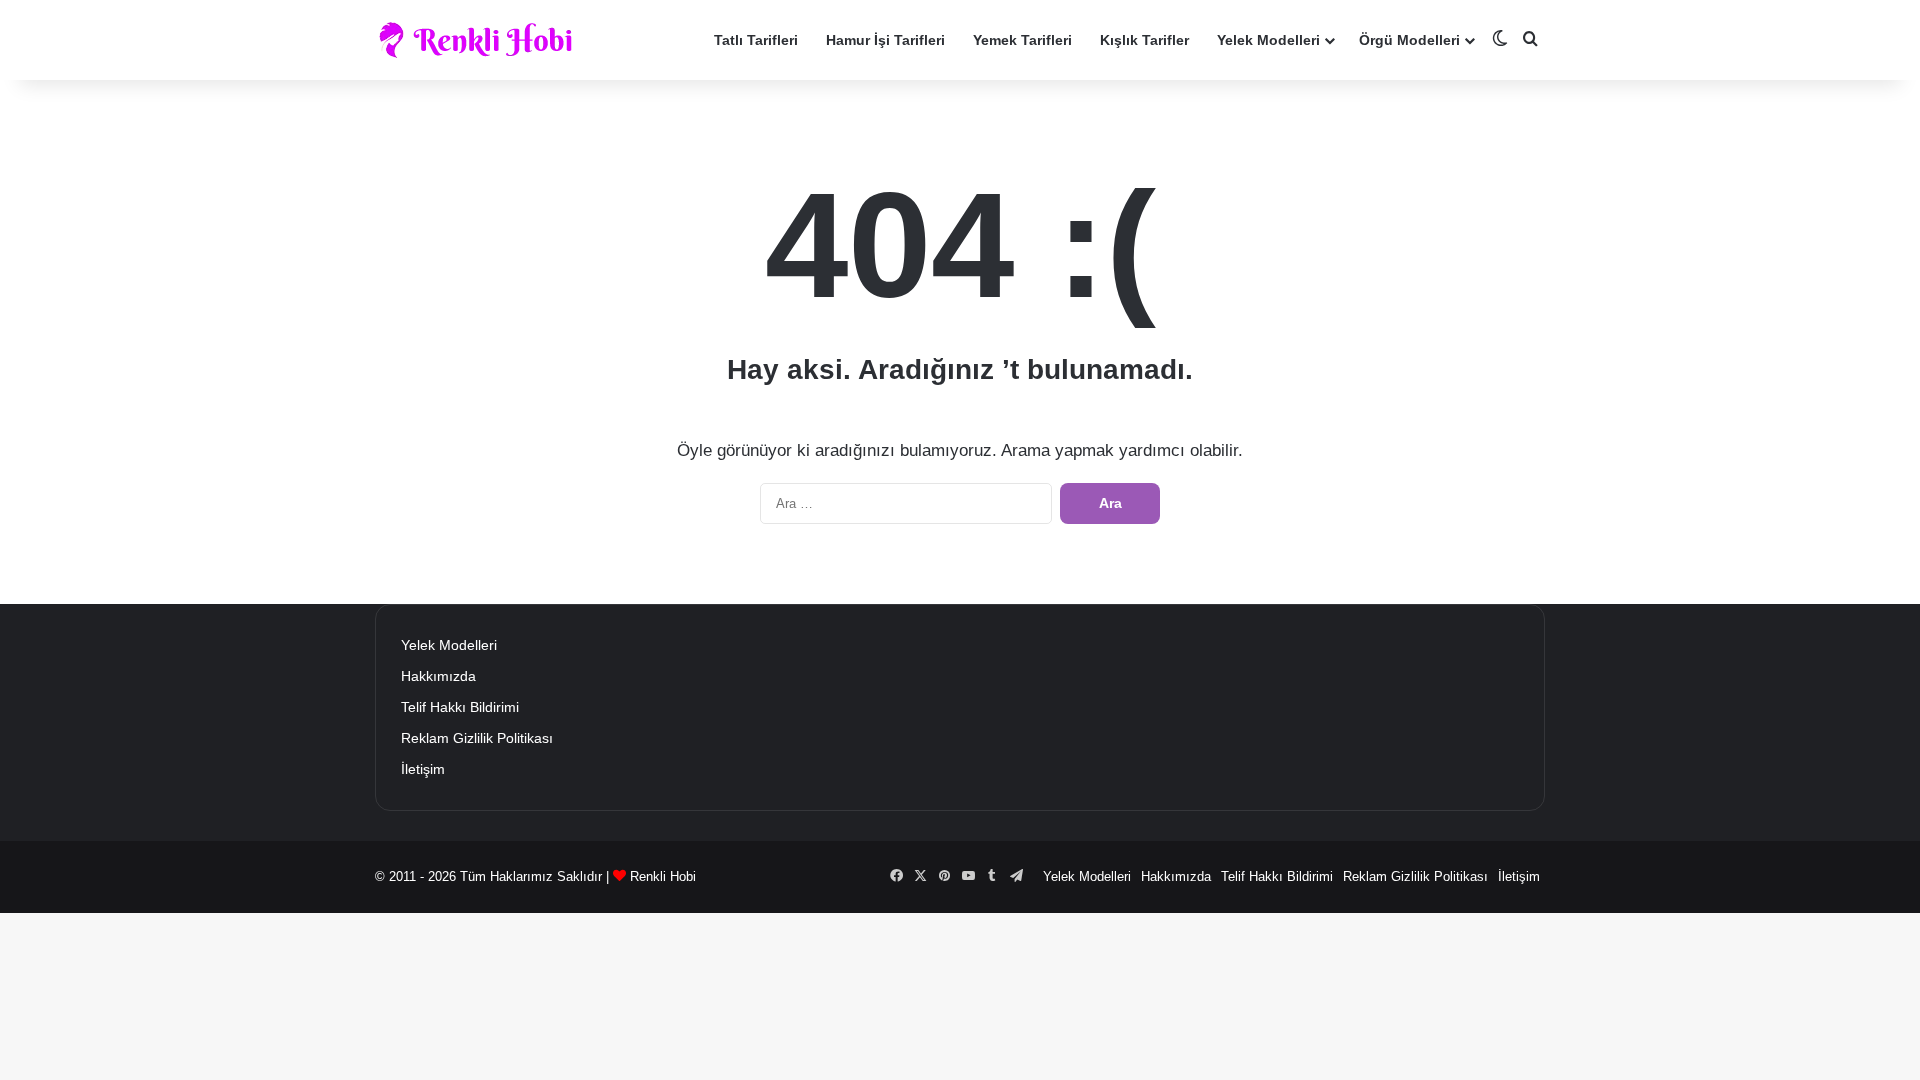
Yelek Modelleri (1268, 40)
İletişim (423, 769)
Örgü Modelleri (1409, 40)
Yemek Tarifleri (1022, 40)
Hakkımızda (438, 676)
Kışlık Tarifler (1144, 40)
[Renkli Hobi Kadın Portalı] (482, 40)
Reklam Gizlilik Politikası (477, 738)
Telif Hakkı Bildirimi (460, 707)
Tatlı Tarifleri (756, 40)
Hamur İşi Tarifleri (885, 40)
